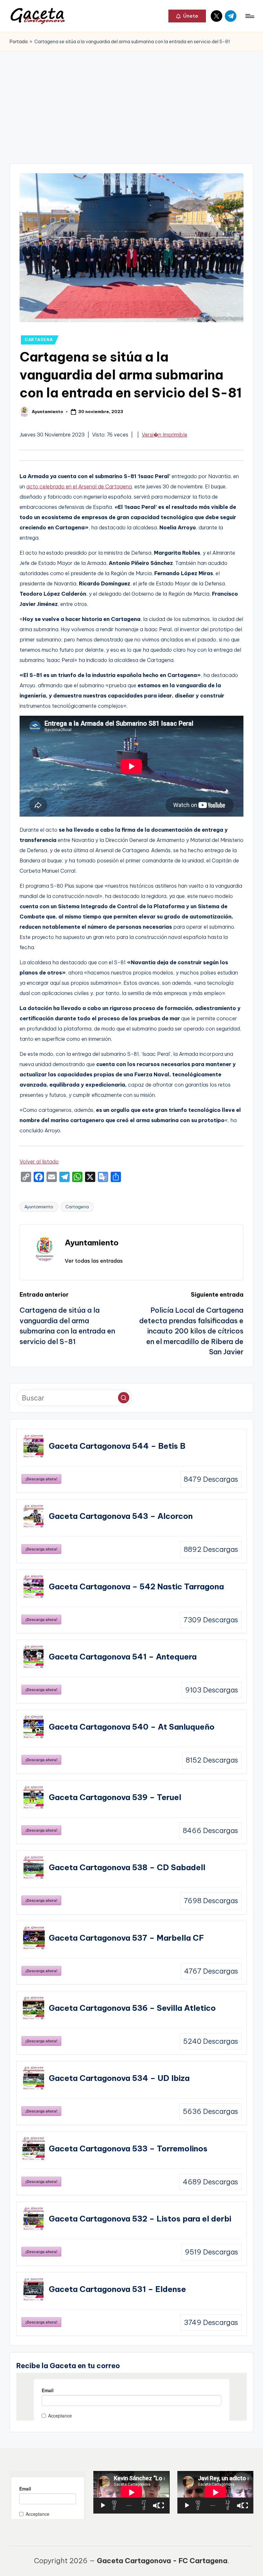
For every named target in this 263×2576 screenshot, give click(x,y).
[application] (131, 2492)
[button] (187, 16)
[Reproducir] (103, 2506)
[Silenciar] (156, 2506)
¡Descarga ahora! (41, 1479)
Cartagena (77, 1207)
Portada (19, 42)
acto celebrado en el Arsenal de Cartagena (79, 486)
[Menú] (249, 16)
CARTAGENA (39, 340)
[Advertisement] (131, 99)
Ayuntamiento (39, 1207)
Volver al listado (39, 1162)
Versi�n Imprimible (165, 435)
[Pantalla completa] (161, 2506)
